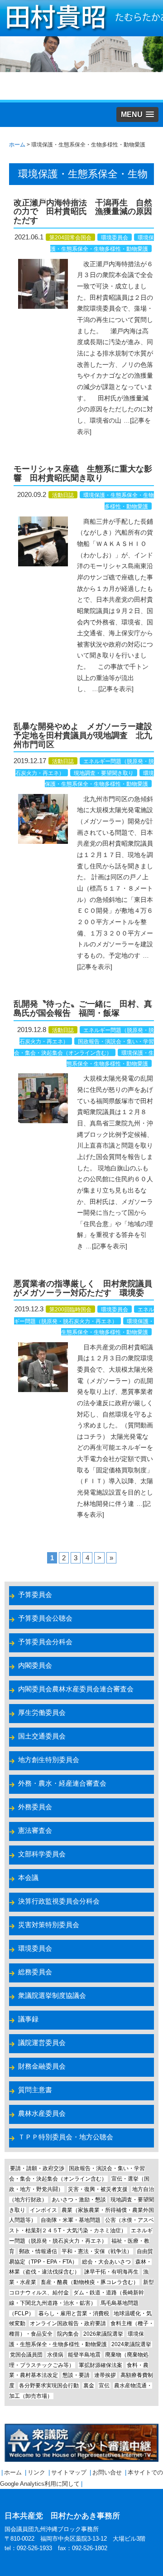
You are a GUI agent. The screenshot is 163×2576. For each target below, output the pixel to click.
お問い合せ (107, 2472)
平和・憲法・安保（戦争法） (97, 2251)
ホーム (13, 2472)
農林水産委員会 (42, 2113)
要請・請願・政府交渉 (37, 2168)
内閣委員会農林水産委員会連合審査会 (76, 1689)
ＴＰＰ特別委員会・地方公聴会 (66, 2137)
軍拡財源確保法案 (101, 2365)
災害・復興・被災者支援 (98, 2189)
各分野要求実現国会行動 (49, 2386)
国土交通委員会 (42, 1736)
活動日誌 (63, 495)
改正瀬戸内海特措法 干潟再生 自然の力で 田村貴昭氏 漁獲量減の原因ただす (83, 212)
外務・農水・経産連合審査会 (62, 1783)
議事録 (28, 2019)
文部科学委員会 (42, 1854)
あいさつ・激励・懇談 (79, 2200)
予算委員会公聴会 (45, 1618)
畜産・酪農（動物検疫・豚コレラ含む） (90, 2282)
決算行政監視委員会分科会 (59, 1901)
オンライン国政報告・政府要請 (68, 2323)
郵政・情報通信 (38, 2251)
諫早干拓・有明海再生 (111, 2272)
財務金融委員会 (42, 2066)
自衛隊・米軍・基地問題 (71, 2220)
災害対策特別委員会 (49, 1925)
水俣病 (55, 2355)
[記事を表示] (116, 689)
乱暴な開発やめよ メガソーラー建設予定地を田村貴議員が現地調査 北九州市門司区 (83, 735)
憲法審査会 (35, 1830)
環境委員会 (115, 238)
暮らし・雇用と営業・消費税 (74, 2313)
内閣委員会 (35, 1665)
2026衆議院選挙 (103, 2334)
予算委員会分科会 (45, 1642)
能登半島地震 (84, 2355)
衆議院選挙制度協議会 (52, 1995)
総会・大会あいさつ (106, 2262)
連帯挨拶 (105, 2375)
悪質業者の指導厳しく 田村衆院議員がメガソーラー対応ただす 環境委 (83, 1288)
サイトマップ (69, 2472)
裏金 (89, 2386)
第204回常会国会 (70, 238)
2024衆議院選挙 (131, 2344)
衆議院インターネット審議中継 (81, 2443)
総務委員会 (35, 1972)
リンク (36, 2472)
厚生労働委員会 (42, 1712)
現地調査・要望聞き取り (104, 773)
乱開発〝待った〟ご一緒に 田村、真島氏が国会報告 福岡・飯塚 (83, 1008)
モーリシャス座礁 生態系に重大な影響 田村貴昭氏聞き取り (83, 473)
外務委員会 (35, 1807)
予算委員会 (35, 1595)
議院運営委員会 (42, 2043)
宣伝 (104, 2386)
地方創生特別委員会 (49, 1760)
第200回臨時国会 (70, 1310)
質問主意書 (35, 2090)
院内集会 (68, 2334)
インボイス (43, 2210)
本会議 (28, 1877)
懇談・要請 (76, 2375)
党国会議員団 (26, 2355)
